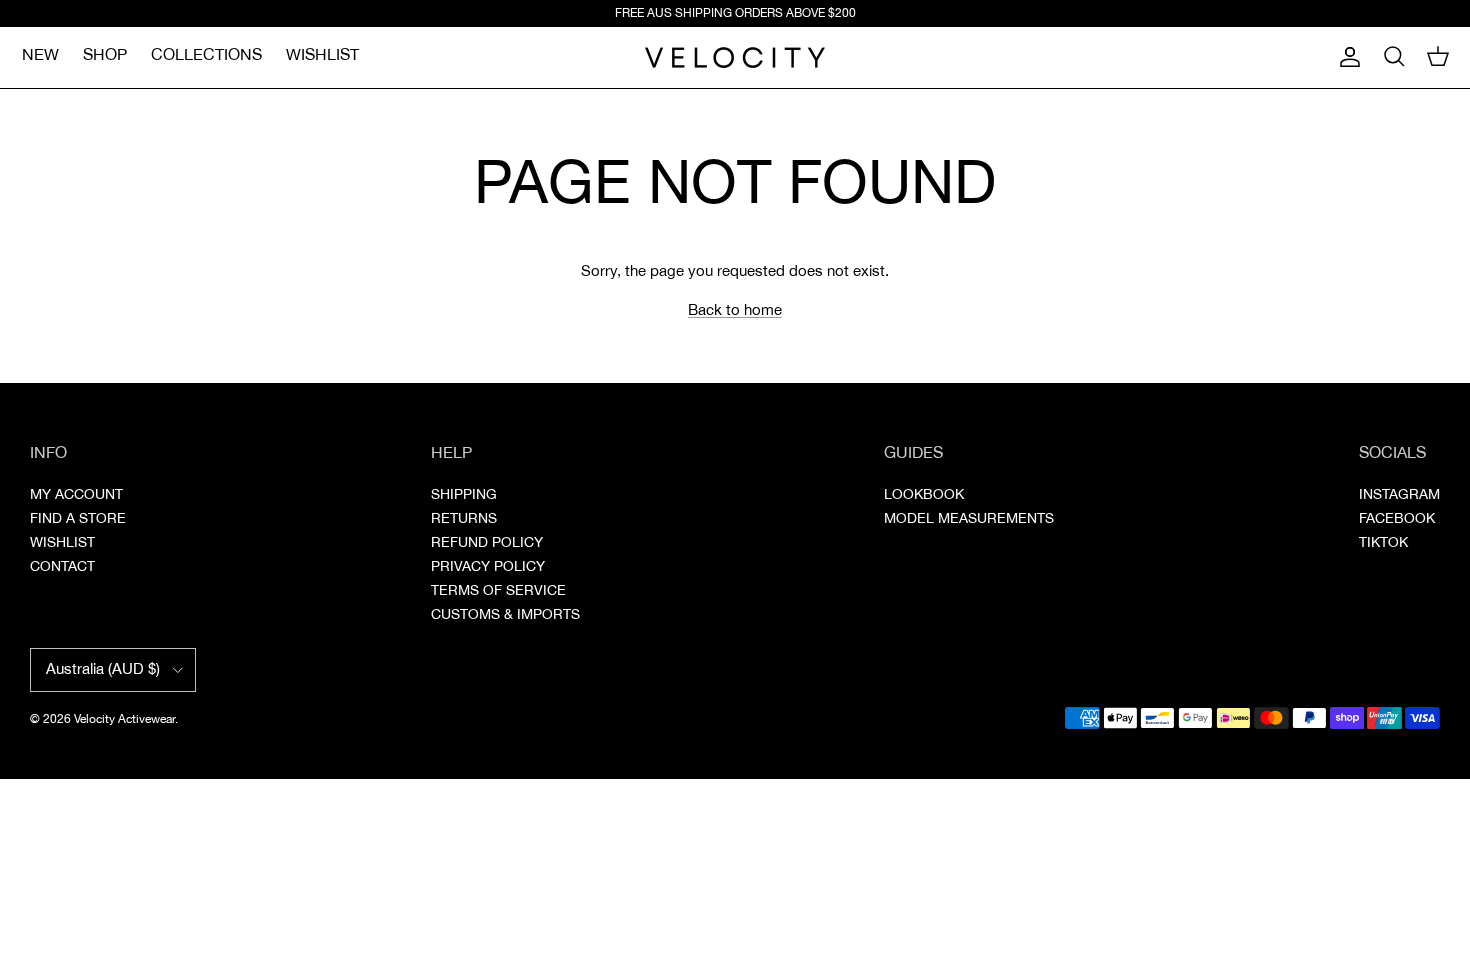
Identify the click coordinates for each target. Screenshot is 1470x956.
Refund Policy (487, 543)
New (40, 55)
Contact (62, 567)
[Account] (1346, 57)
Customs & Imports (505, 615)
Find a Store (78, 519)
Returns (464, 519)
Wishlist (322, 55)
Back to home (735, 310)
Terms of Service (498, 591)
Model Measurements (969, 519)
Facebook (1397, 519)
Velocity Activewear (124, 719)
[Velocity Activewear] (735, 57)
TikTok (1383, 543)
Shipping (464, 495)
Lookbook (924, 495)
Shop (105, 55)
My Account (76, 495)
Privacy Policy (488, 567)
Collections (206, 55)
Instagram (1399, 495)
